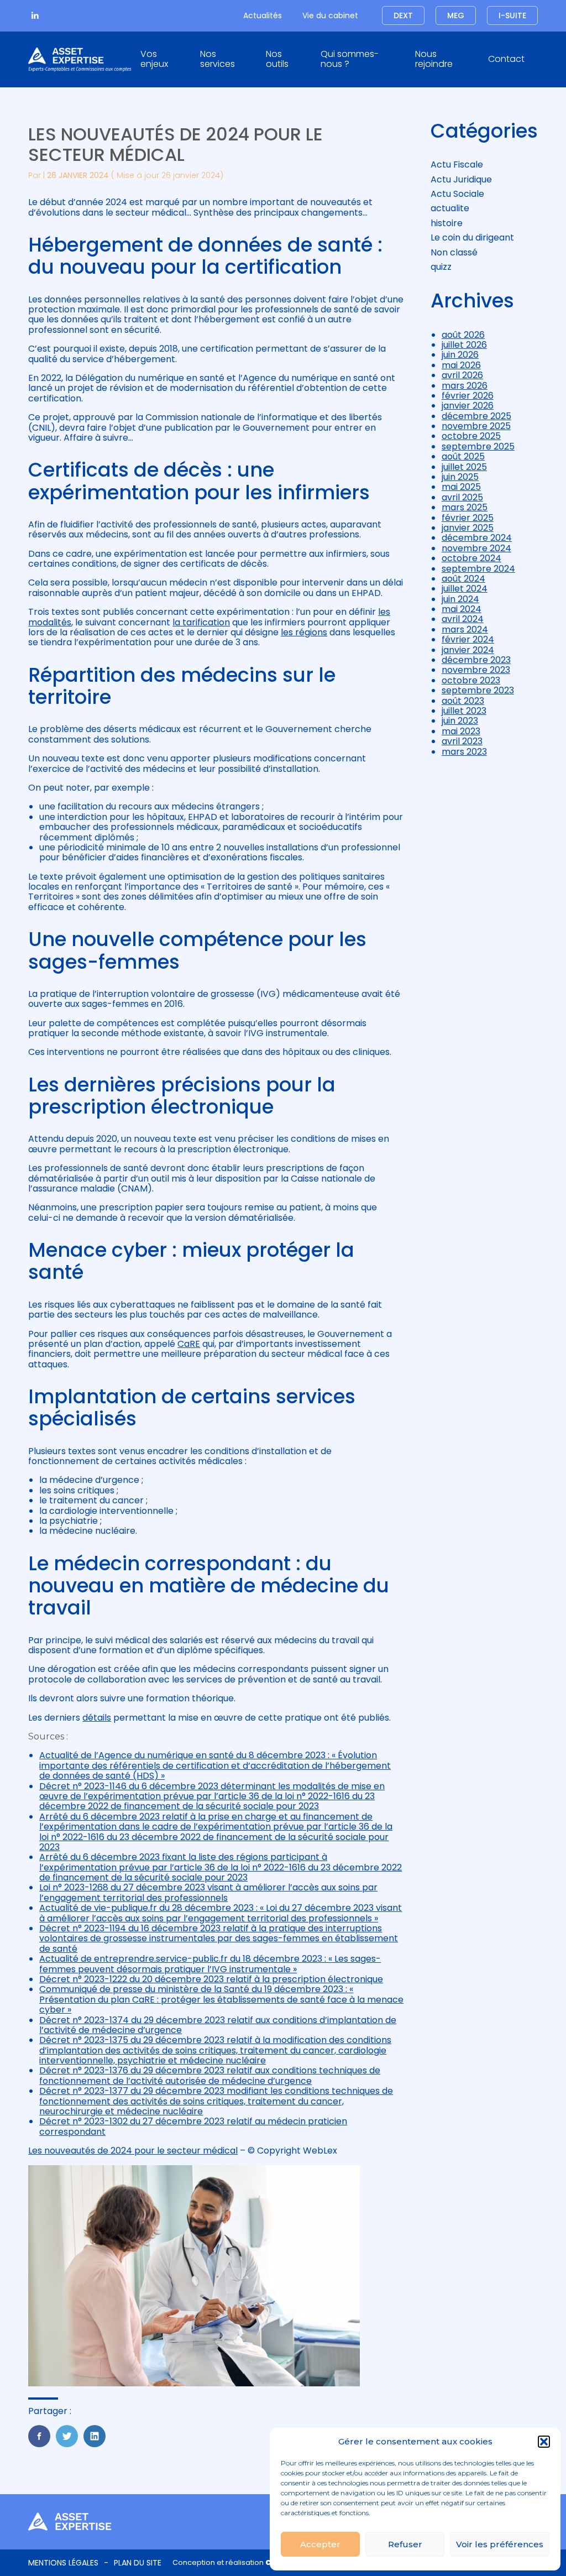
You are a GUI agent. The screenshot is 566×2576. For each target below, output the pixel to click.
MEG (456, 15)
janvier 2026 (468, 406)
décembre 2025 (476, 416)
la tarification (201, 622)
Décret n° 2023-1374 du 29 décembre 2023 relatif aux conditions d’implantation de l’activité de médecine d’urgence (218, 2025)
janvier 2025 (468, 528)
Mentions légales (63, 2563)
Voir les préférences (500, 2544)
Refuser (405, 2544)
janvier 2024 (468, 650)
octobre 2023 (471, 680)
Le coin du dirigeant (472, 237)
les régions (304, 632)
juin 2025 (460, 477)
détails (97, 1718)
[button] (544, 2442)
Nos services (218, 59)
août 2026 (463, 335)
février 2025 (468, 518)
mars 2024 (465, 629)
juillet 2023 (464, 711)
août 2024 (463, 579)
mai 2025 (461, 487)
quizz (441, 267)
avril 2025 (462, 497)
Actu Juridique (461, 179)
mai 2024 (462, 609)
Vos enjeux (154, 59)
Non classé (454, 252)
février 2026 (468, 396)
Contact (506, 59)
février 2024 (468, 639)
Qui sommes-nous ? (350, 59)
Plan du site (138, 2563)
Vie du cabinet (330, 15)
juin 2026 (460, 355)
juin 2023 (460, 721)
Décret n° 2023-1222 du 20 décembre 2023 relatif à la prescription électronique (211, 1979)
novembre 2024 (476, 548)
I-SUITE (512, 15)
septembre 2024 (478, 569)
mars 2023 (464, 752)
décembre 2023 (476, 660)
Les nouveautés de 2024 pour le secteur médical (133, 2151)
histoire (447, 223)
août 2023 (463, 701)
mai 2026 (461, 365)
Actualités (263, 15)
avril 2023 (462, 741)
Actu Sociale (457, 194)
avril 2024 (463, 619)
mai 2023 (461, 731)
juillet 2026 (464, 345)
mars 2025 (465, 507)
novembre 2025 (476, 426)
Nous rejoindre (434, 59)
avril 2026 (462, 375)
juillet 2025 (464, 467)
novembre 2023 (476, 670)
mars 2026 (465, 386)
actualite (450, 208)
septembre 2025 (478, 446)
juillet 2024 (465, 589)
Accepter (320, 2544)
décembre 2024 (477, 538)
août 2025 (463, 456)
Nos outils (277, 59)
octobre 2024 (471, 558)
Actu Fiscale (457, 164)
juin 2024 (460, 599)
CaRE (189, 1344)
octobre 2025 (471, 436)
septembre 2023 (478, 690)
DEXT (403, 15)
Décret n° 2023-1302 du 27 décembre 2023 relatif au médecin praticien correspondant (193, 2126)
